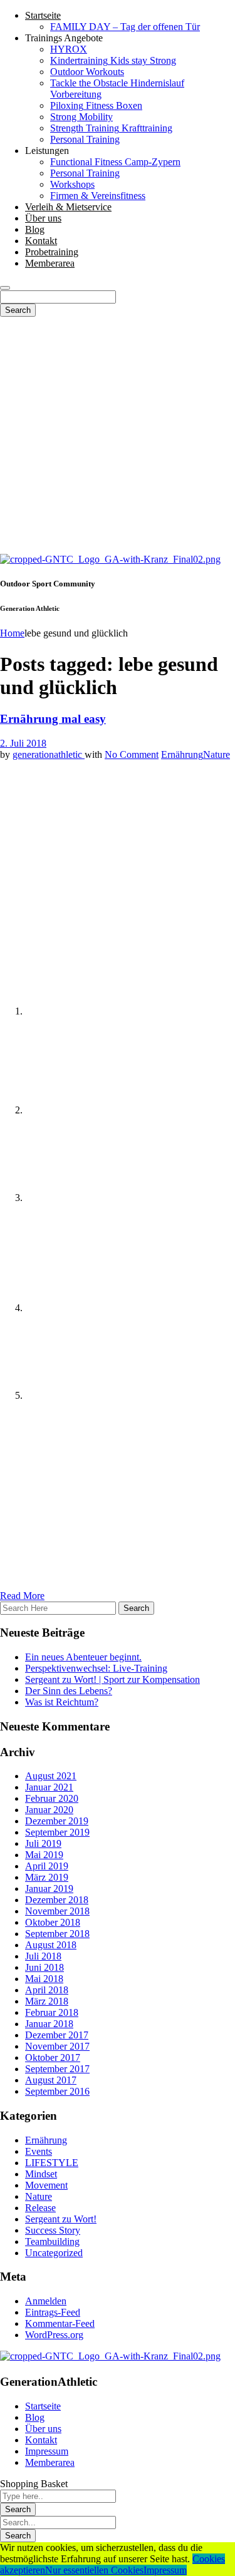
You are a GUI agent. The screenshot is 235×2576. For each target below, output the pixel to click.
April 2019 (47, 1866)
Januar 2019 (49, 1889)
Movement (46, 2185)
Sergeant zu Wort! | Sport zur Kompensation (112, 1679)
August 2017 (51, 2080)
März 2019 (47, 1877)
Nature (217, 754)
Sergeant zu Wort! (61, 2219)
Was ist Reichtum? (62, 1702)
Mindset (41, 2174)
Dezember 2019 (57, 1821)
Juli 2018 (43, 1956)
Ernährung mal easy (53, 719)
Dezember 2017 (57, 2035)
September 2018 (57, 1934)
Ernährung (182, 754)
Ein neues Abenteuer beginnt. (83, 1657)
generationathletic (49, 754)
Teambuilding (52, 2241)
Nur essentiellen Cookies (94, 2570)
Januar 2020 (49, 1810)
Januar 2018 (49, 2024)
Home (12, 633)
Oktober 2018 (53, 1922)
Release (40, 2208)
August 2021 (51, 1776)
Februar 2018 (52, 2012)
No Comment (132, 754)
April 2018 (47, 1990)
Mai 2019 (44, 1855)
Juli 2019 (43, 1843)
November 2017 (57, 2046)
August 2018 (51, 1945)
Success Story (53, 2230)
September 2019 (57, 1832)
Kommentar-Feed (60, 2323)
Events (39, 2151)
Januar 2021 (49, 1787)
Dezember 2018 (57, 1900)
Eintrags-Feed (53, 2312)
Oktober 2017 (53, 2057)
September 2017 (57, 2069)
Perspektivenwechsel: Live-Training (96, 1668)
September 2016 (57, 2091)
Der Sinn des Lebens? (69, 1691)
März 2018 (47, 2001)
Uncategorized (54, 2253)
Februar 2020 (52, 1798)
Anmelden (46, 2301)
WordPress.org (54, 2335)
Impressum (165, 2570)
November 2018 (57, 1911)
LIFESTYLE (52, 2163)
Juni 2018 (44, 1967)
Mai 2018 (44, 1979)
